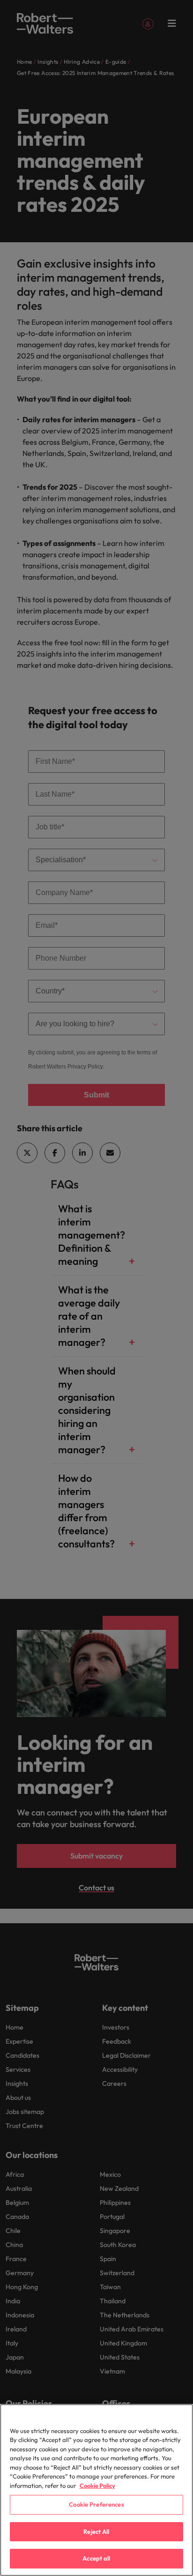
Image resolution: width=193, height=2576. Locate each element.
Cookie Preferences (96, 2504)
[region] (96, 2490)
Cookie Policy (97, 2486)
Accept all (96, 2558)
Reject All (96, 2531)
